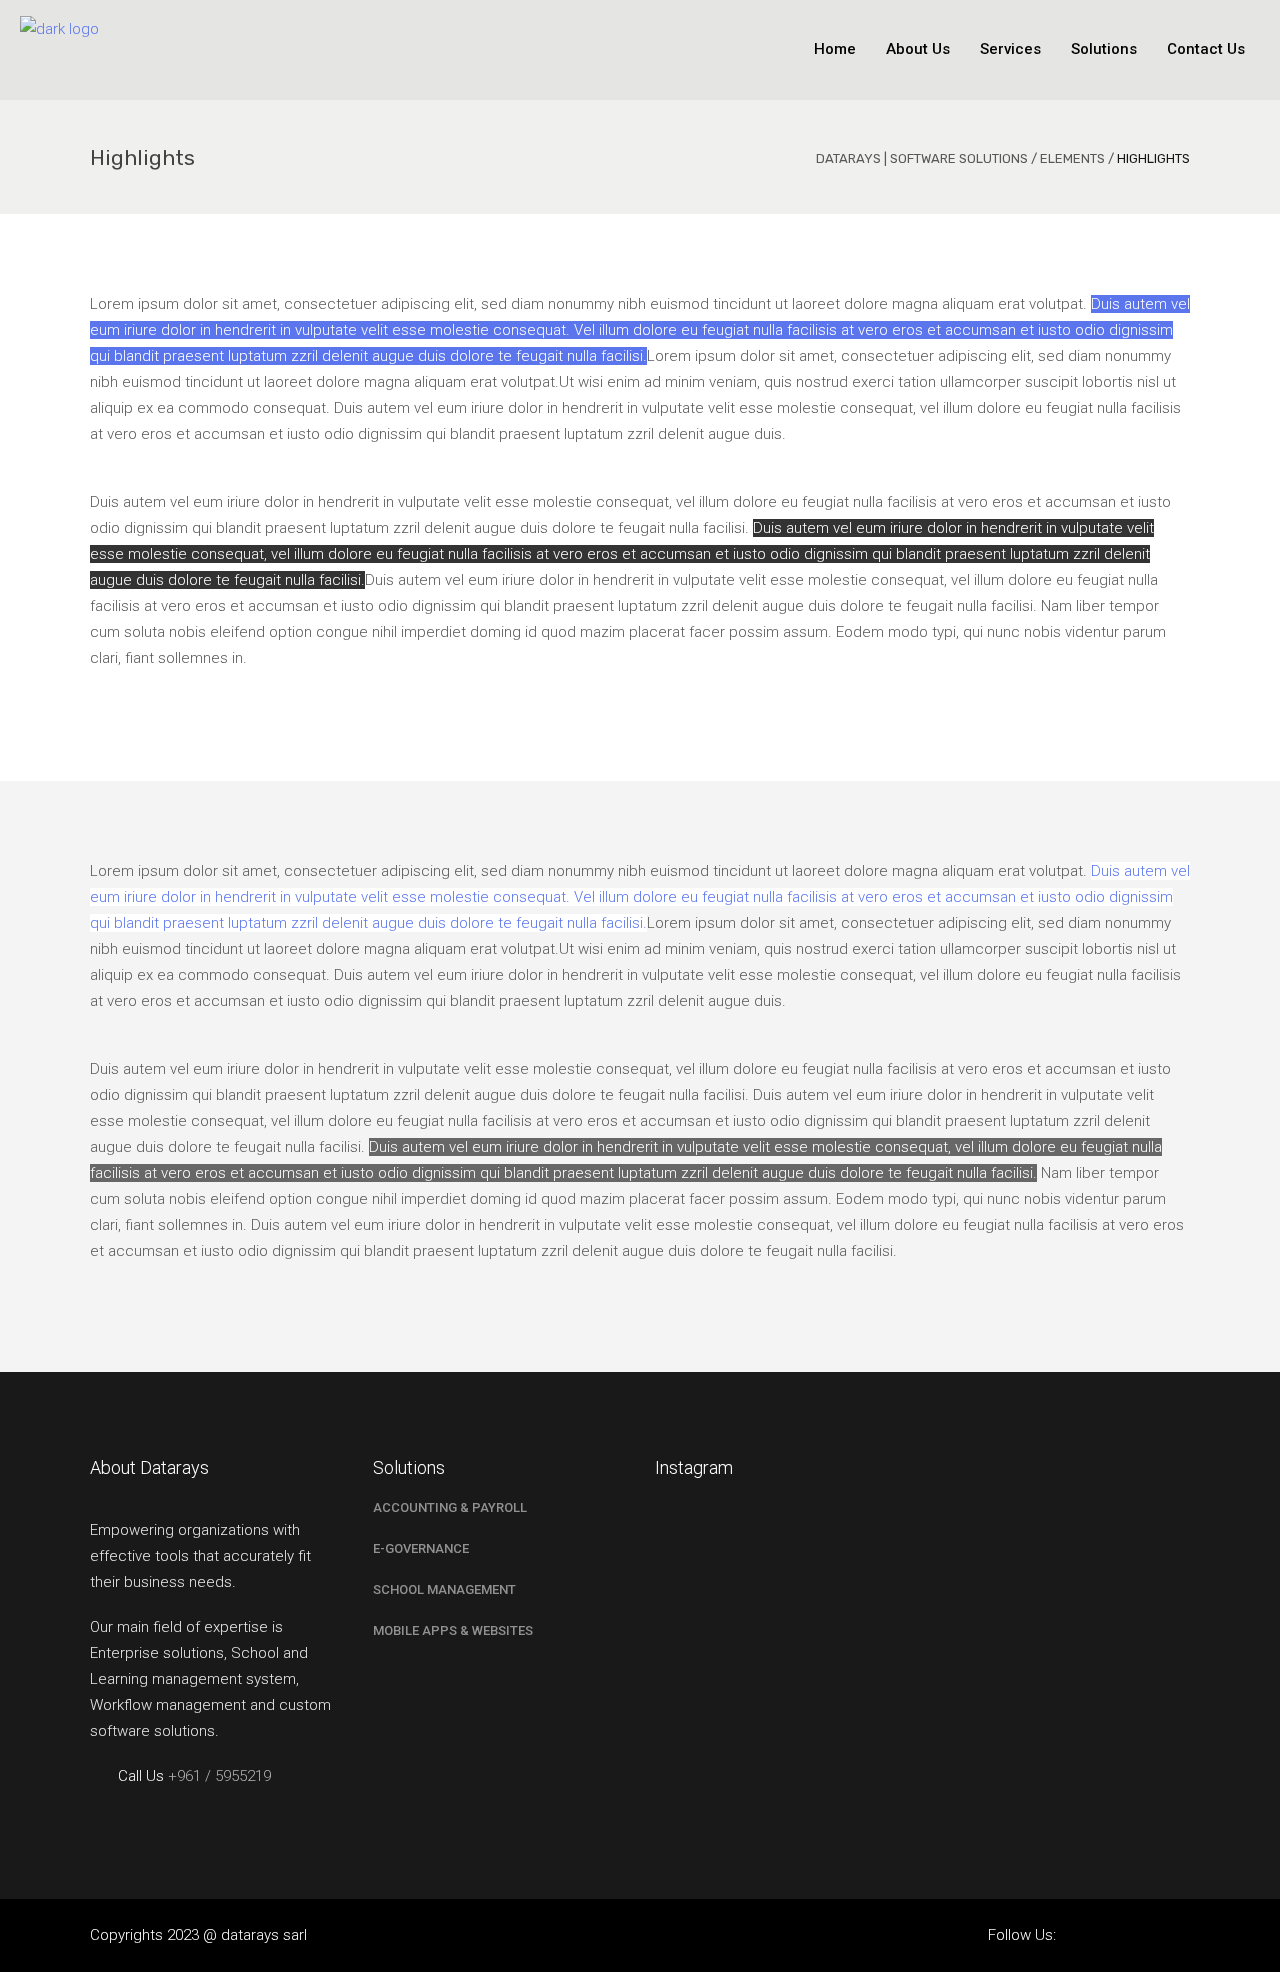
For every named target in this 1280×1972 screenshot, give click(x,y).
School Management (444, 1589)
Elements (1072, 158)
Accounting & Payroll (450, 1507)
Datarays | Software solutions (922, 158)
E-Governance (421, 1548)
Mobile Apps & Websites (453, 1630)
